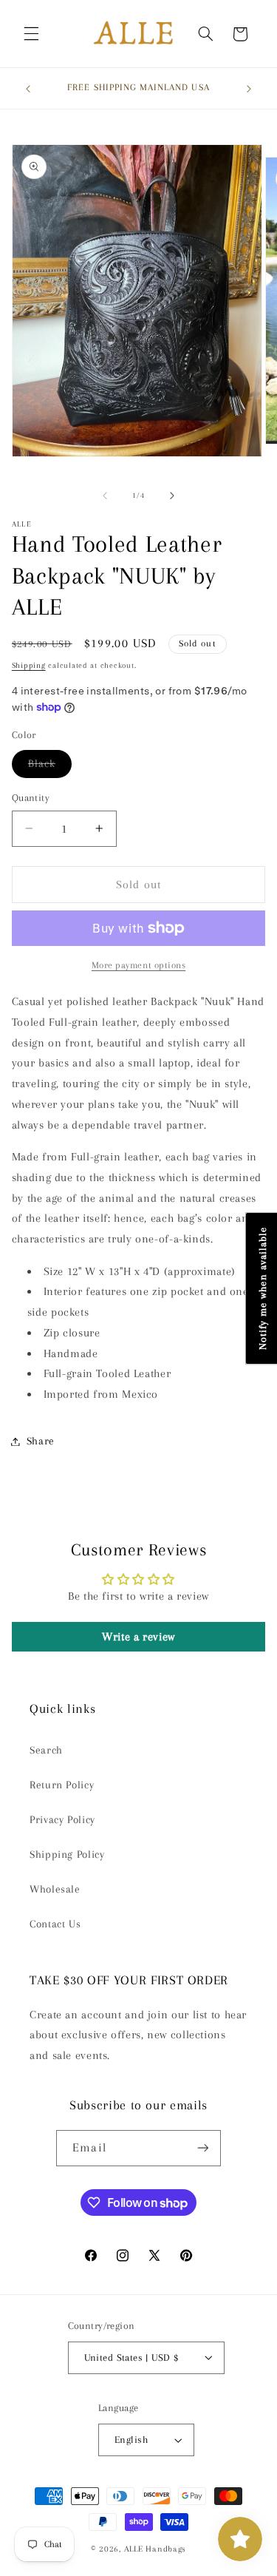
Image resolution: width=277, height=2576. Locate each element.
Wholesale (55, 1889)
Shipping (29, 665)
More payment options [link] (139, 965)
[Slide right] (172, 496)
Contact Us (55, 1924)
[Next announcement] (249, 89)
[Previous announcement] (28, 89)
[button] (31, 34)
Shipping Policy (67, 1854)
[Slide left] (105, 496)
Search (46, 1750)
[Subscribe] (202, 2148)
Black (50, 767)
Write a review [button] (138, 1637)
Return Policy (62, 1785)
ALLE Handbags (155, 2549)
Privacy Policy (62, 1819)
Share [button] (41, 1441)
